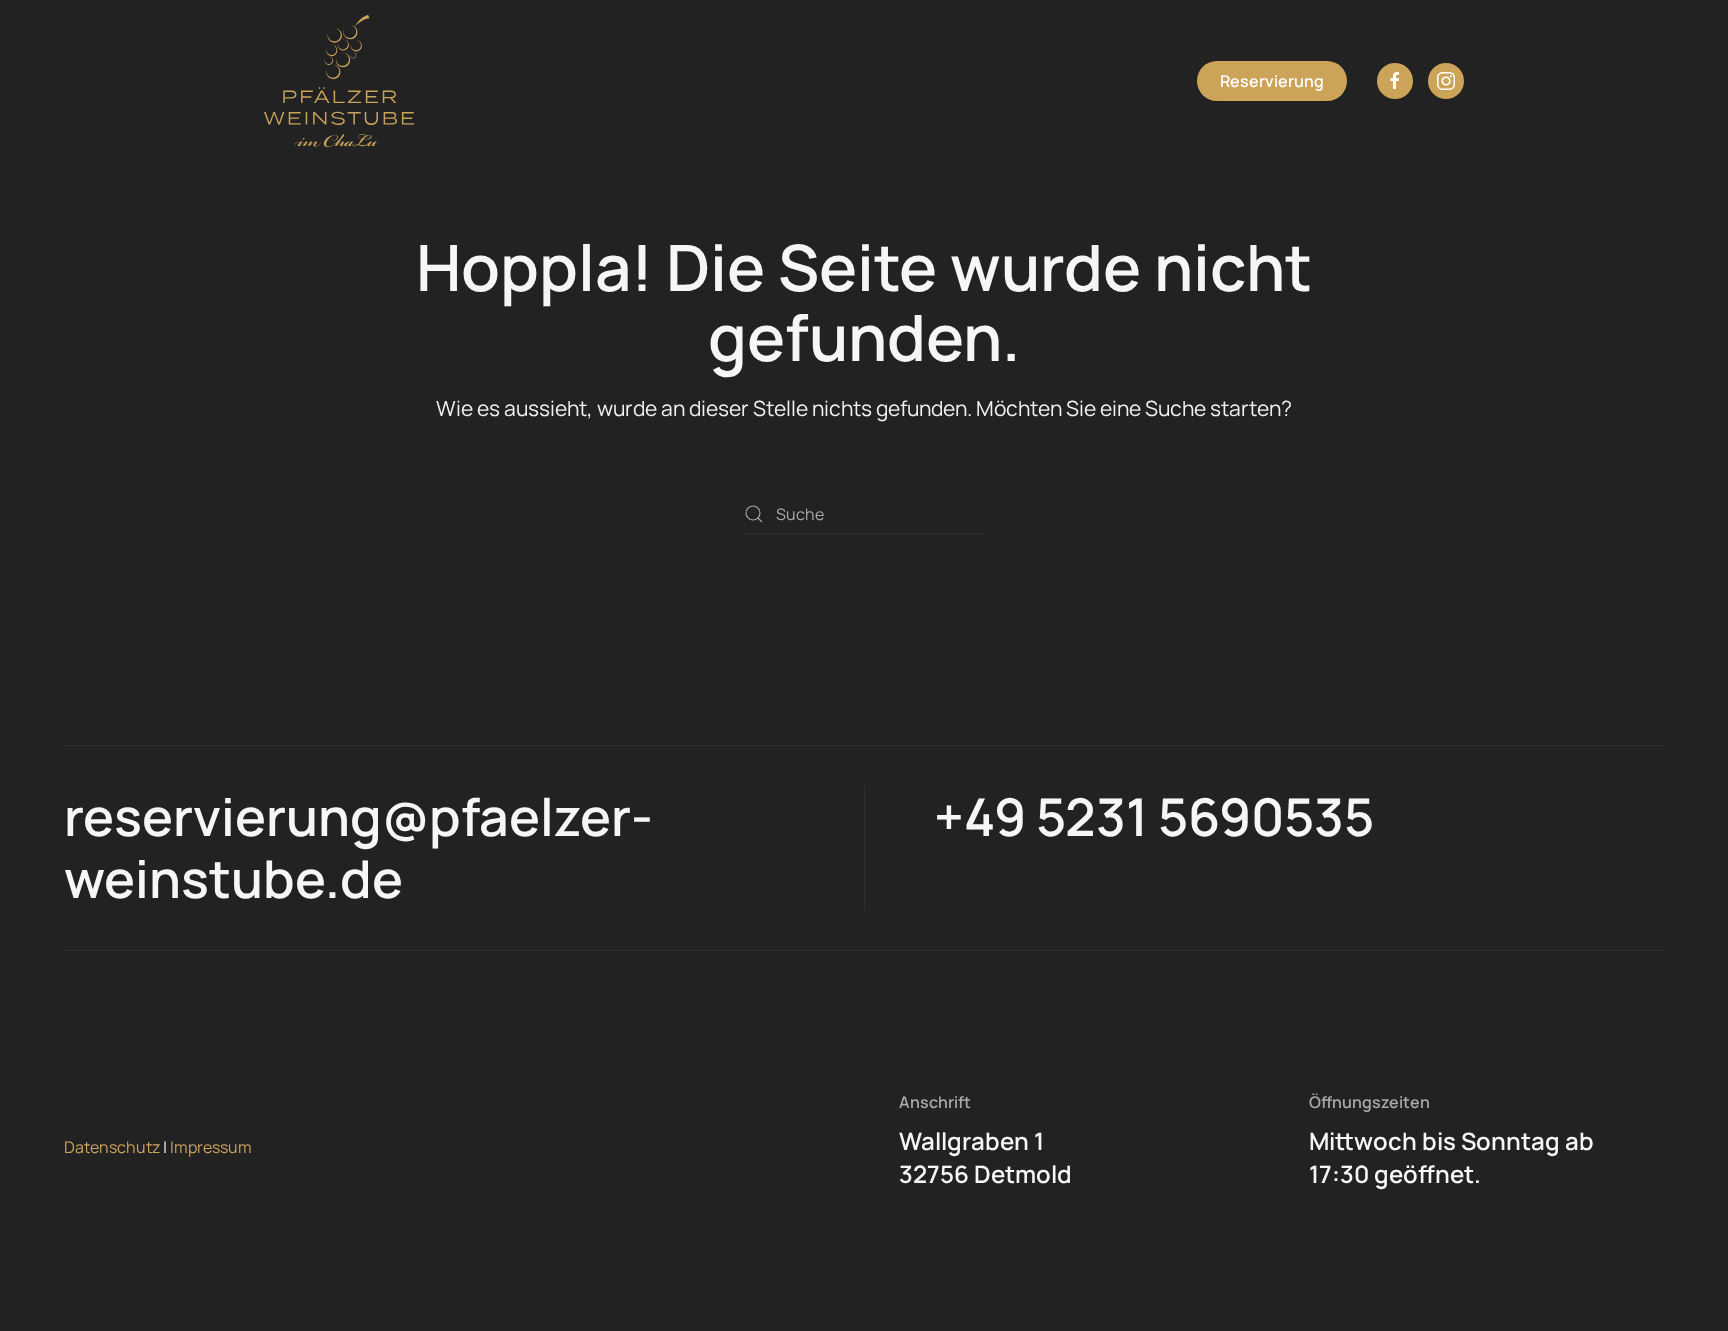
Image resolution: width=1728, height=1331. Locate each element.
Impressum (211, 1147)
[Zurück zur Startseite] (339, 81)
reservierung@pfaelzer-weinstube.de (358, 847)
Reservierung (1272, 81)
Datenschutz (112, 1147)
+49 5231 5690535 (1154, 816)
